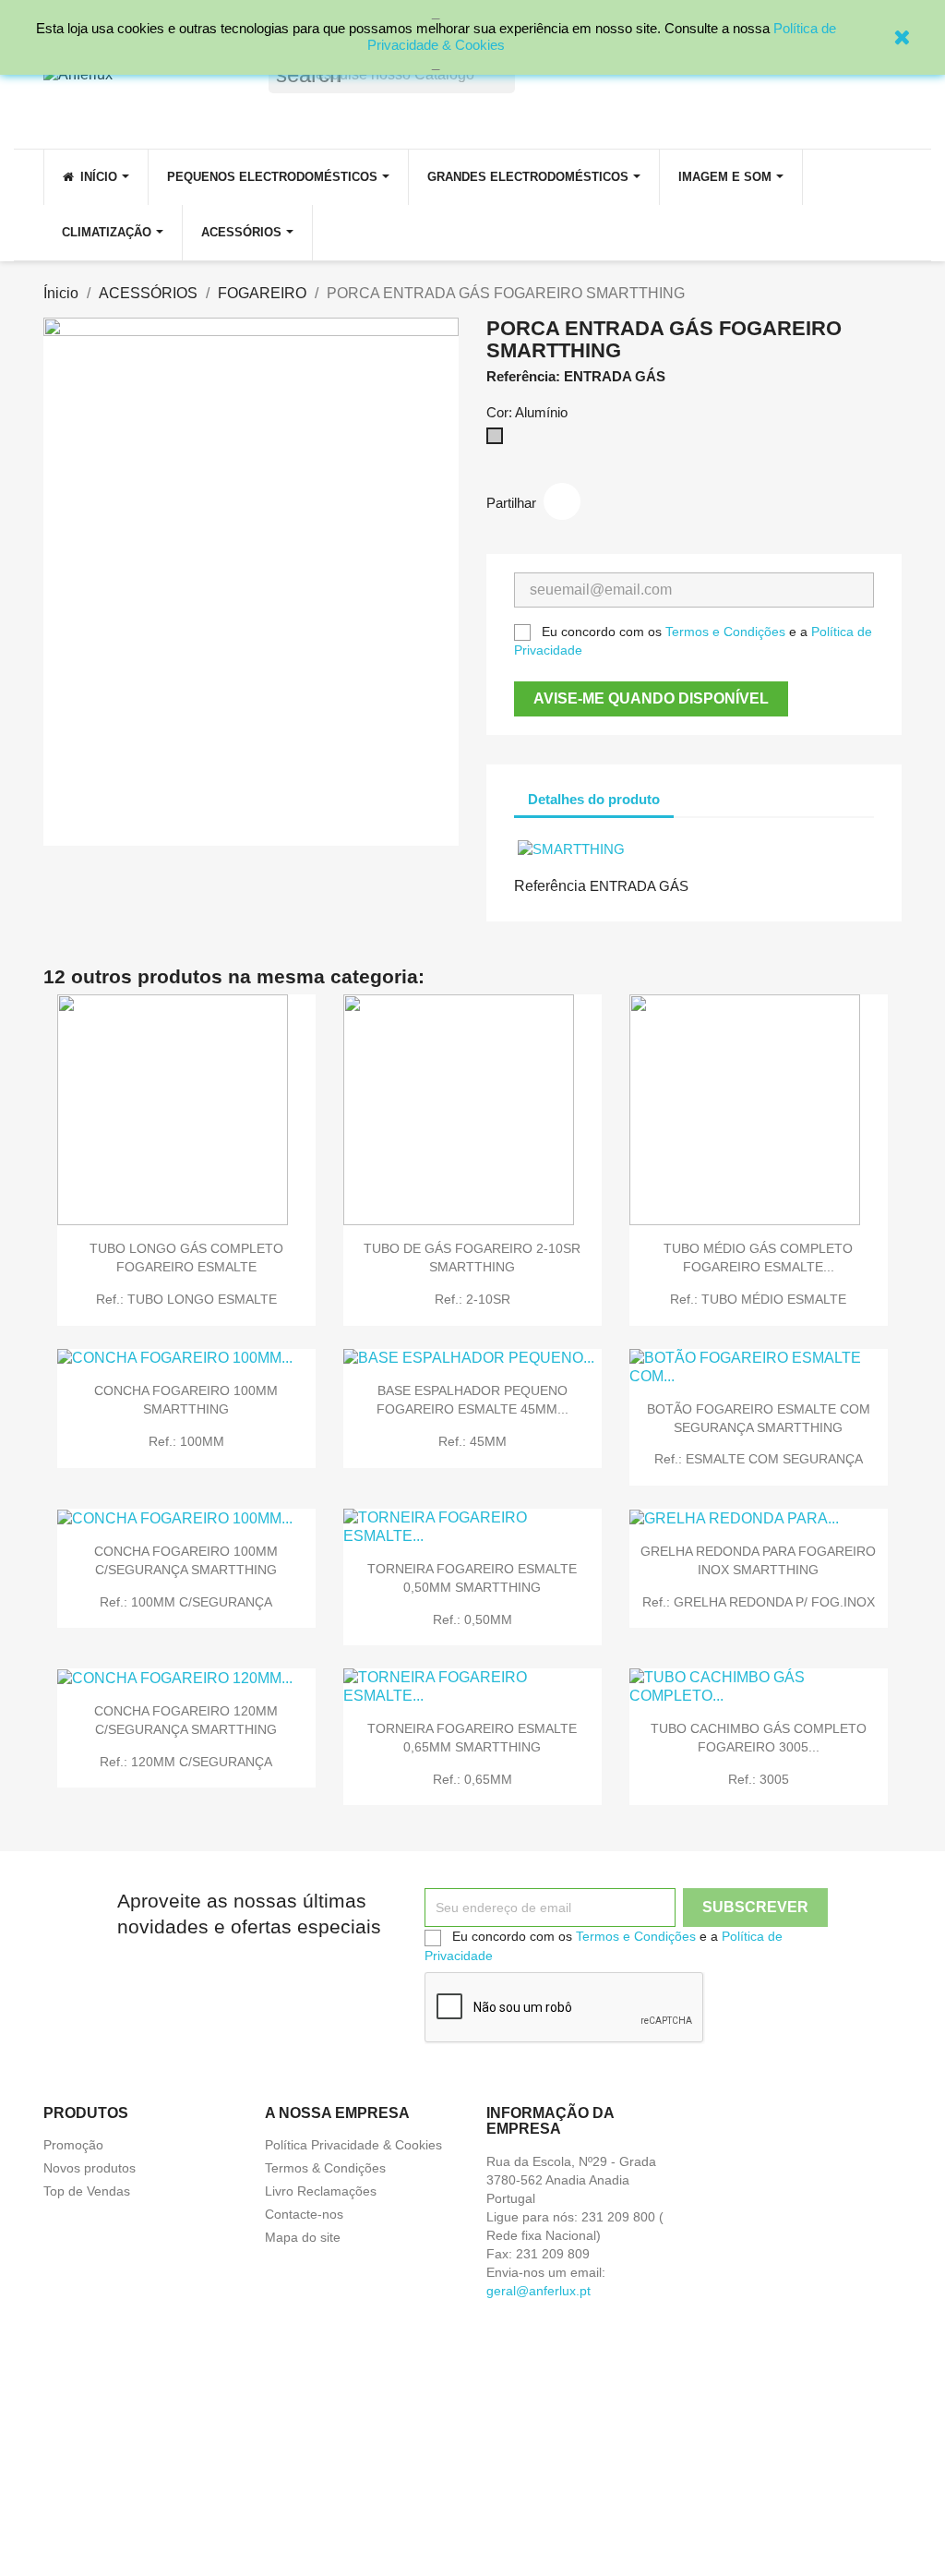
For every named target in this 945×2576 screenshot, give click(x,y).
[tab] (690, 790)
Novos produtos (90, 2168)
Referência (550, 886)
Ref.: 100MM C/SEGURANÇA (186, 1602)
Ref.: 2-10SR (472, 1299)
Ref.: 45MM (472, 1441)
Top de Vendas (87, 2191)
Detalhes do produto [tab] (594, 799)
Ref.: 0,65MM (472, 1779)
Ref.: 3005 (759, 1779)
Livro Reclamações (321, 2191)
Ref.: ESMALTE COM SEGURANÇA (759, 1459)
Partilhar (562, 501)
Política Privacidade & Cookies (353, 2145)
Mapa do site (303, 2237)
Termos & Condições (325, 2168)
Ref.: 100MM (186, 1441)
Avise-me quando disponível (651, 698)
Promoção (73, 2145)
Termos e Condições (725, 632)
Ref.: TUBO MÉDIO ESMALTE (758, 1299)
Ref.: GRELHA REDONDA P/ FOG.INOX (759, 1602)
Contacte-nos (304, 2214)
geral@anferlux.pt (538, 2291)
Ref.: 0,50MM (472, 1619)
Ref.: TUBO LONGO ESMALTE (186, 1299)
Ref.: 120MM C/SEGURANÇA (186, 1762)
